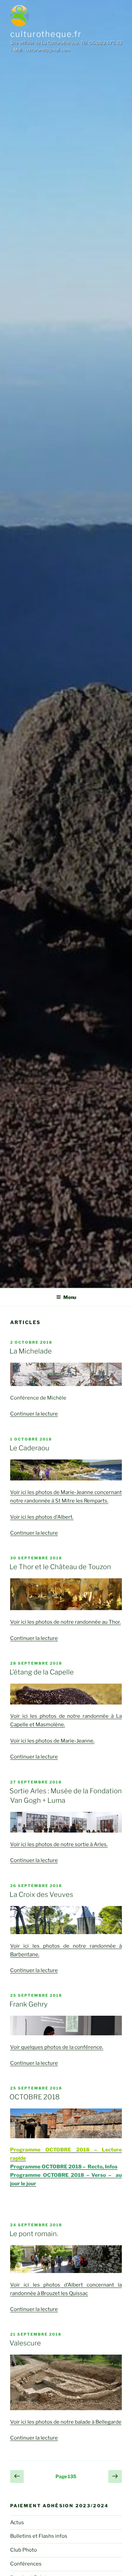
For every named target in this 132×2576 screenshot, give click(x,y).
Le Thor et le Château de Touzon (60, 1567)
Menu (70, 1297)
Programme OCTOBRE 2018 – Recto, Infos (64, 2167)
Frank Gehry (28, 2004)
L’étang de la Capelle (42, 1672)
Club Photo (24, 2550)
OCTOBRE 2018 (35, 2097)
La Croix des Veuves (41, 1895)
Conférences (26, 2564)
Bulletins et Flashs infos (39, 2536)
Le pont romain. (34, 2234)
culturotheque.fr (46, 34)
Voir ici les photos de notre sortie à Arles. (59, 1844)
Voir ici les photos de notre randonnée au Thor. (65, 1622)
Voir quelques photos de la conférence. (57, 2047)
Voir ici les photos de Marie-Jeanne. (52, 1741)
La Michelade (31, 1351)
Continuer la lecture (34, 1414)
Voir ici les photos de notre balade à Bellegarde (66, 2422)
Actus (17, 2523)
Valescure (25, 2343)
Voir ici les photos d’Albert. (42, 1517)
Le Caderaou (29, 1448)
